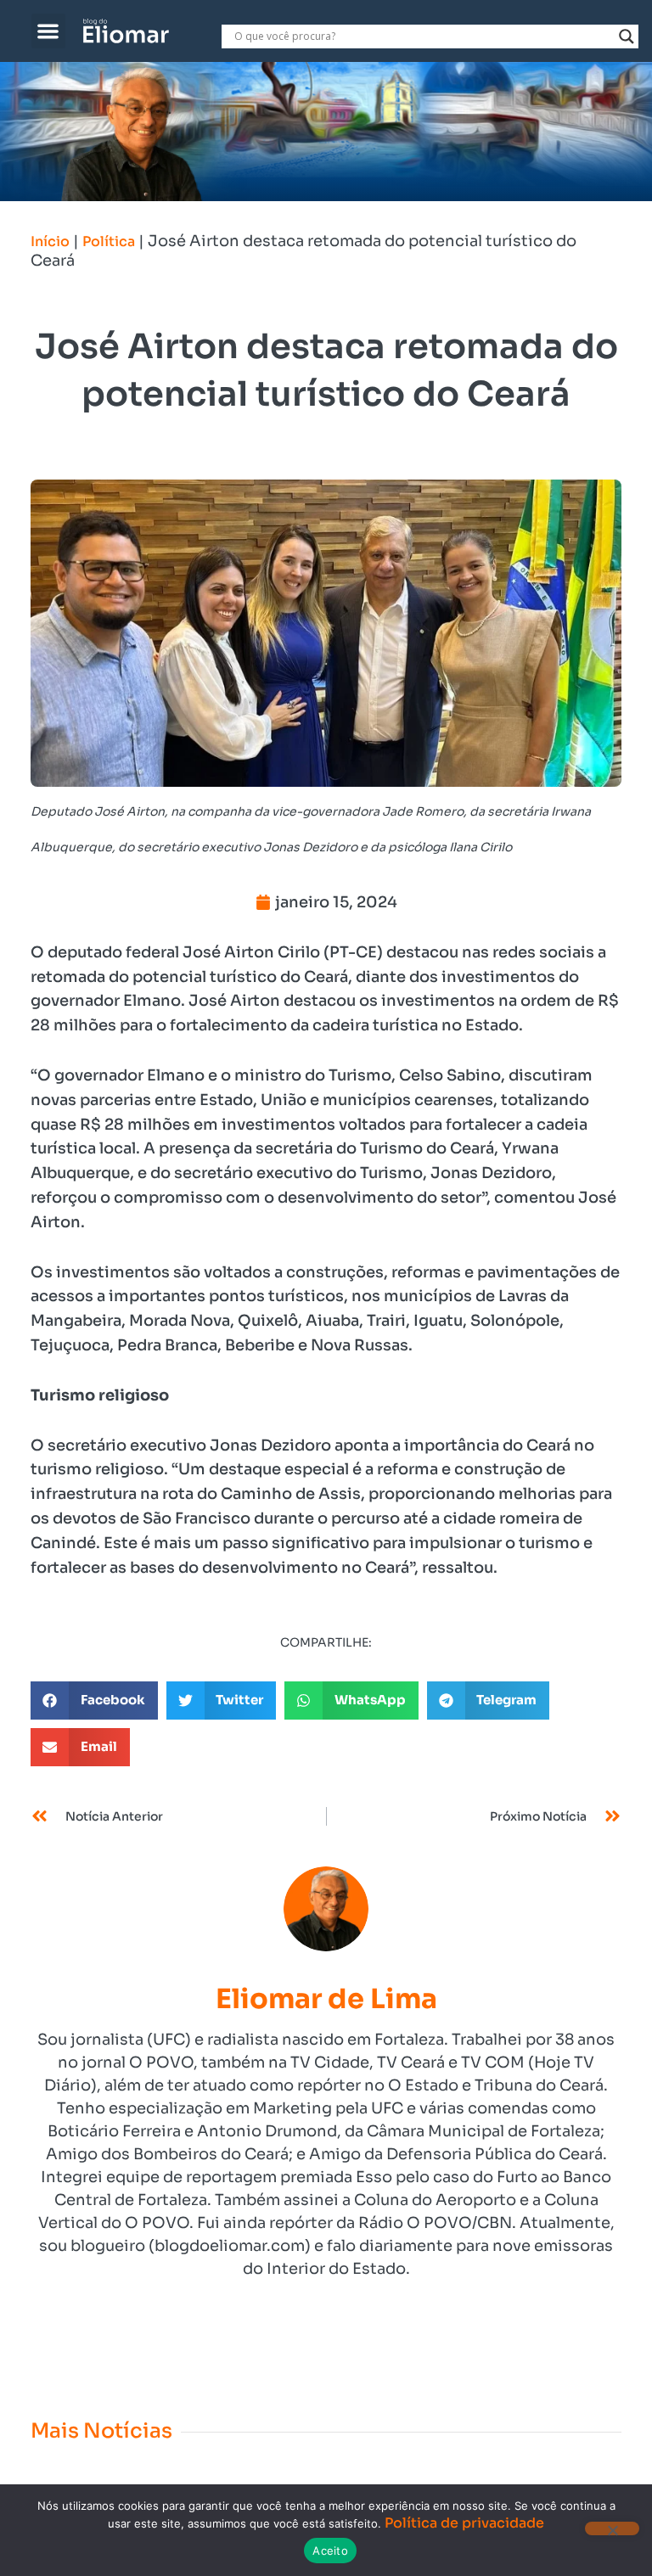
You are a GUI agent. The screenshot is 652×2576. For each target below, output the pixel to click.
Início (50, 241)
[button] (49, 31)
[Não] (612, 2528)
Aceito (330, 2551)
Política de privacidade (464, 2523)
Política (109, 241)
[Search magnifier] (627, 36)
